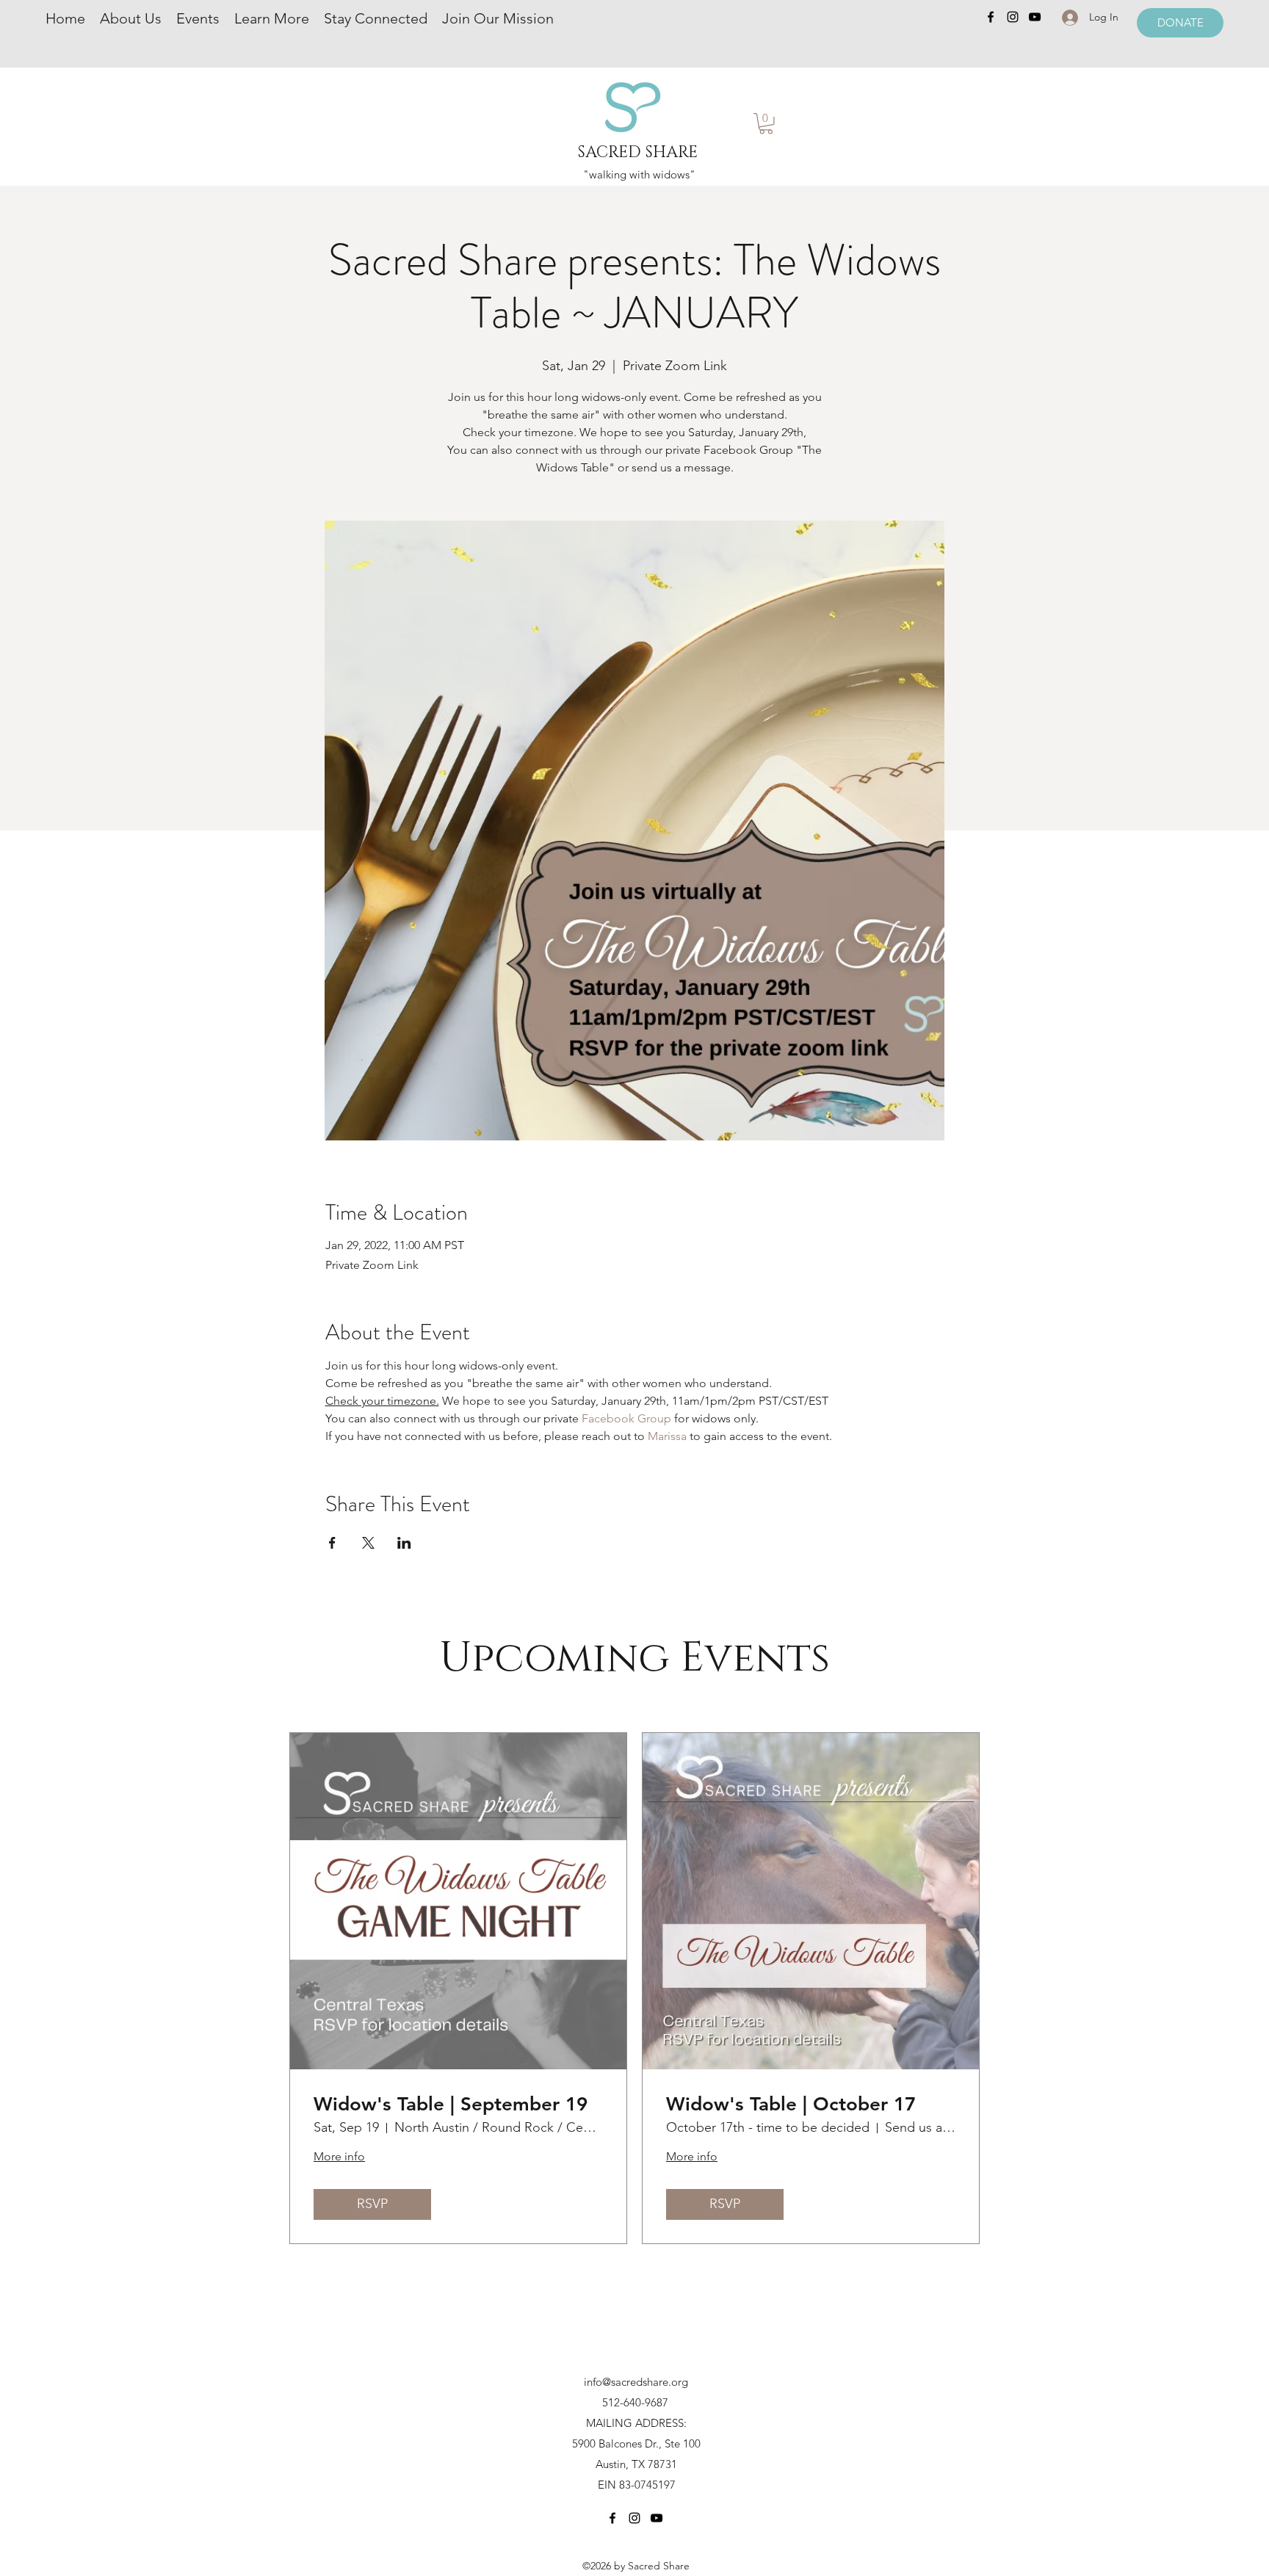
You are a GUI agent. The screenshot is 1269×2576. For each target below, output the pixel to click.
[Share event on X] (368, 1543)
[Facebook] (991, 17)
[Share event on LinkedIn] (404, 1543)
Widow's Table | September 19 (451, 2104)
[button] (766, 124)
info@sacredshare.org (636, 2382)
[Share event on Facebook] (332, 1543)
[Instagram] (1013, 17)
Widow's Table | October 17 (791, 2104)
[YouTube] (1035, 17)
